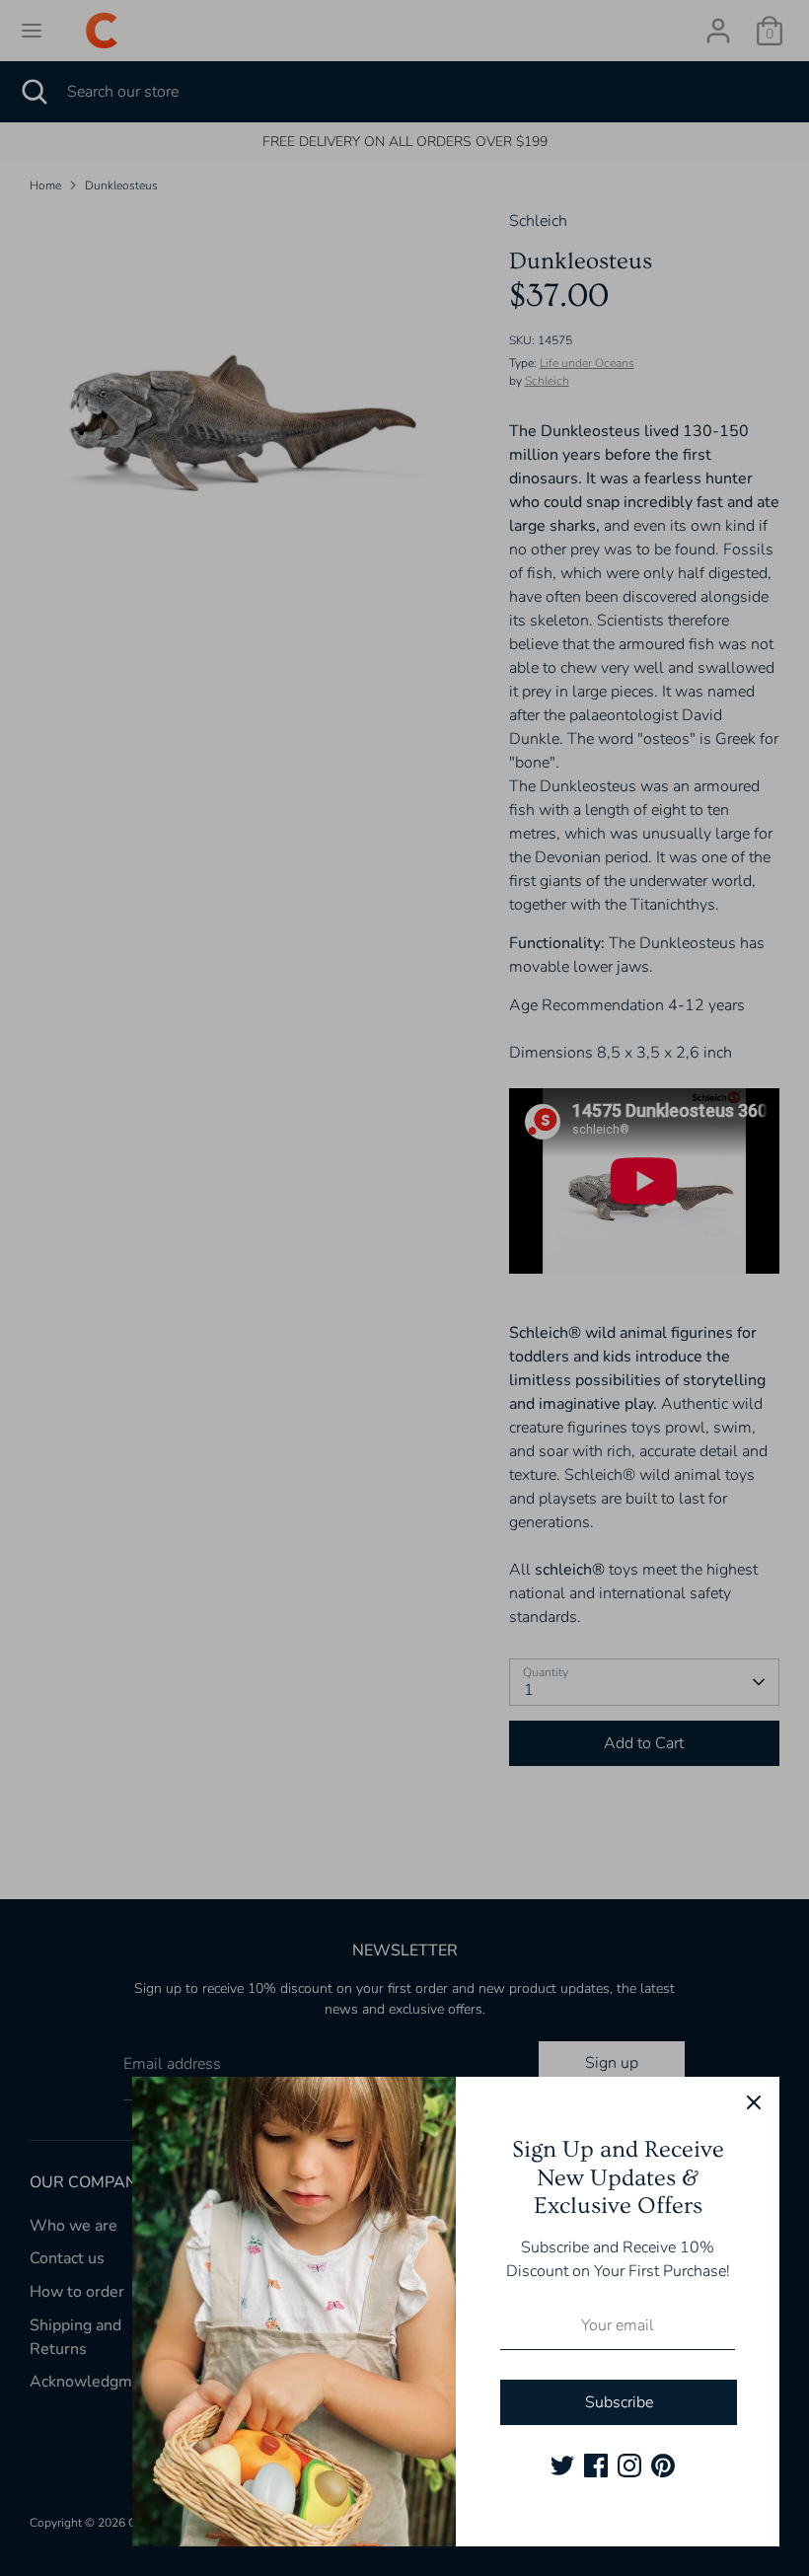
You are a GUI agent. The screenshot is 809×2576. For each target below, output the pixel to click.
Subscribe (619, 2402)
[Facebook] (596, 2466)
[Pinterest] (663, 2466)
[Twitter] (562, 2466)
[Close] (754, 2102)
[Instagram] (629, 2466)
